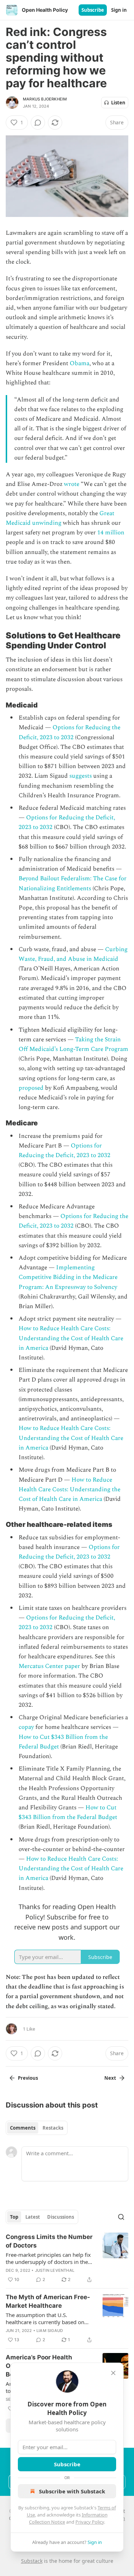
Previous (28, 2078)
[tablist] (37, 2128)
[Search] (121, 2217)
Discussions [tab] (61, 2217)
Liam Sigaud (50, 2331)
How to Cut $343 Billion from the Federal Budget (68, 1812)
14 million (111, 533)
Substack (32, 2561)
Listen (118, 103)
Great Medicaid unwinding (60, 518)
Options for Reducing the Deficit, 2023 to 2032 (70, 732)
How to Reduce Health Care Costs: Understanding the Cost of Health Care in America (71, 1338)
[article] (67, 2258)
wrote (72, 484)
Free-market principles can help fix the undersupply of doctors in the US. (48, 2258)
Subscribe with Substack (72, 2491)
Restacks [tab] (53, 2128)
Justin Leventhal (55, 2270)
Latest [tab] (33, 2217)
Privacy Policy (90, 2522)
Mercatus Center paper (49, 1666)
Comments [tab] (23, 2128)
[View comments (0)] (38, 123)
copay (26, 1727)
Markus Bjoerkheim (45, 99)
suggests (81, 776)
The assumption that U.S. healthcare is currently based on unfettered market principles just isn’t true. (46, 2318)
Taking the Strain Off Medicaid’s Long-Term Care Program (73, 1044)
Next (110, 2078)
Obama (80, 363)
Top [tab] (14, 2217)
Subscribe (93, 10)
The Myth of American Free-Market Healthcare (48, 2301)
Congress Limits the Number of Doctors (49, 2241)
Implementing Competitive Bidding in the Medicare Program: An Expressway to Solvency (68, 1277)
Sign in (119, 10)
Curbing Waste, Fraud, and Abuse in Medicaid (73, 954)
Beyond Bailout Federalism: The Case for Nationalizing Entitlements (73, 883)
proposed (31, 1088)
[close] (113, 2373)
